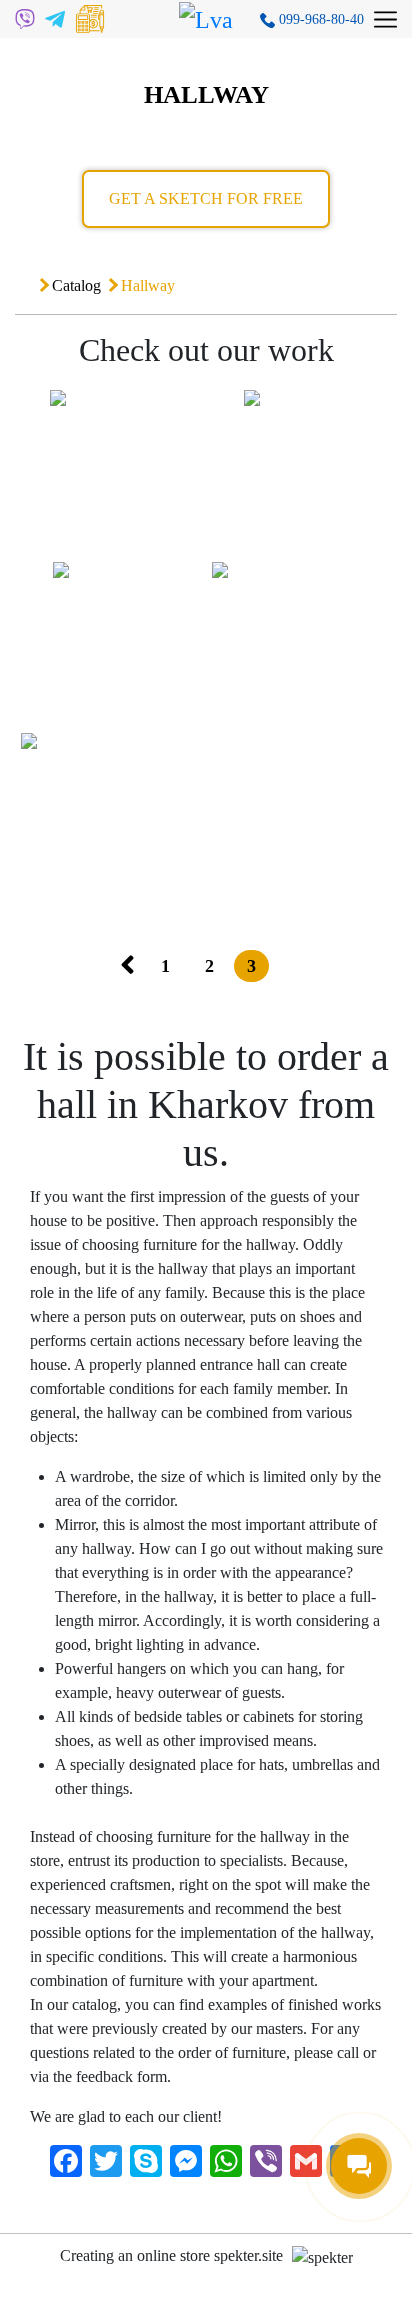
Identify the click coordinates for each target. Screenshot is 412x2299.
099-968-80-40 (319, 19)
